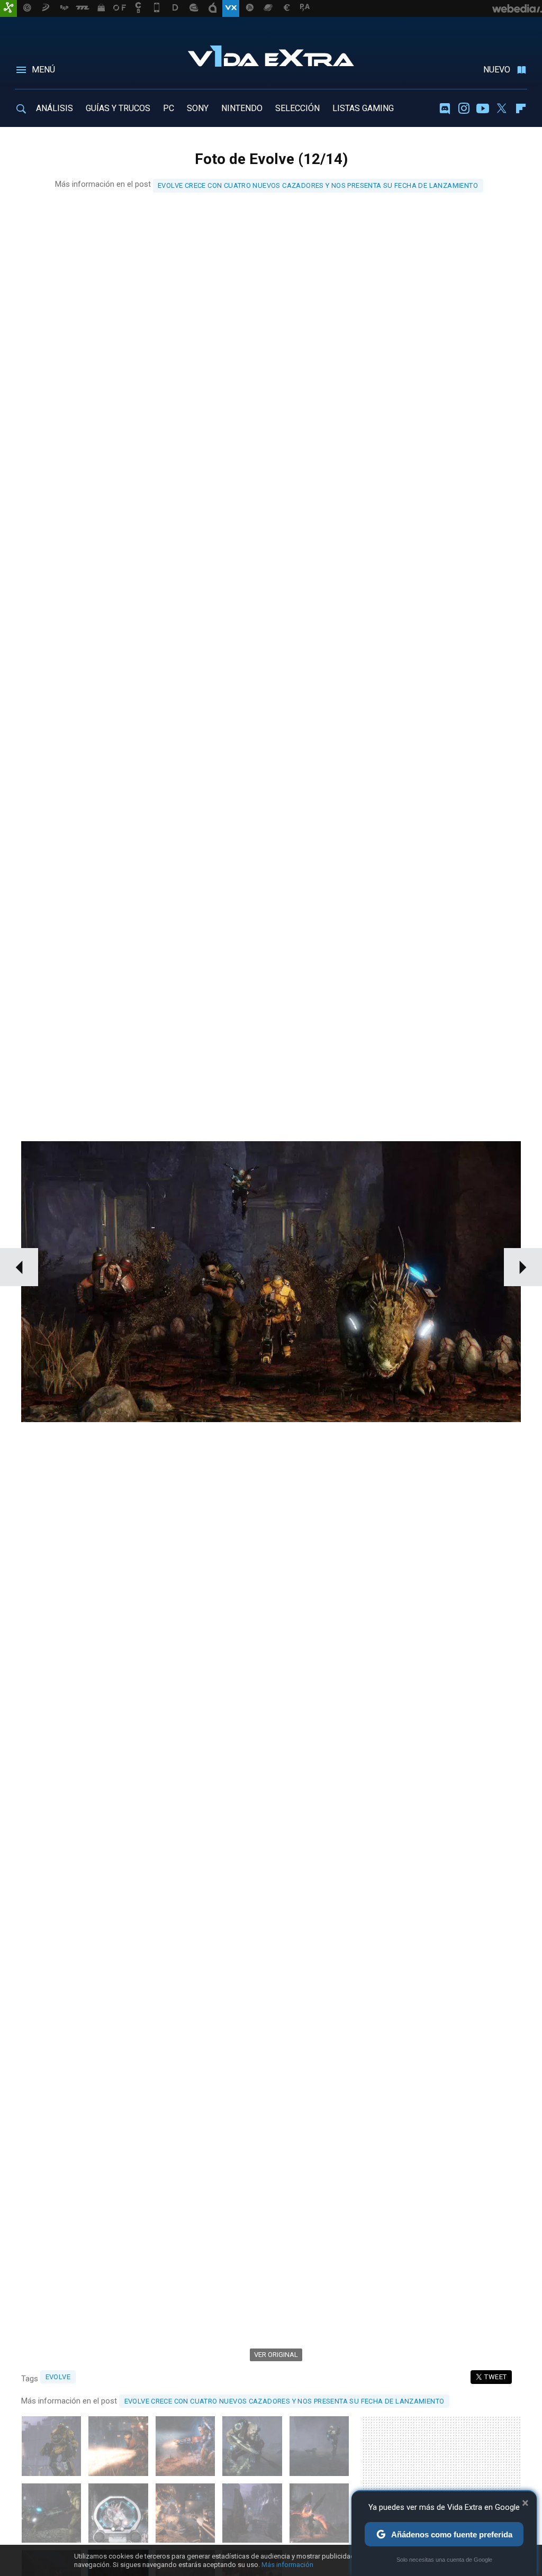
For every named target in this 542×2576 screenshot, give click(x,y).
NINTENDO (242, 108)
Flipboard (521, 108)
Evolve (58, 2377)
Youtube (483, 108)
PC (169, 108)
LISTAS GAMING (363, 108)
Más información (287, 2565)
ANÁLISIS (55, 108)
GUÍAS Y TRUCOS (118, 108)
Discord (445, 108)
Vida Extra (271, 54)
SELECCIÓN (297, 108)
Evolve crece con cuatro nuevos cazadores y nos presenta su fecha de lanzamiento (318, 185)
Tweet (495, 2377)
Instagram (464, 108)
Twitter (502, 108)
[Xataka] (8, 8)
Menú (43, 70)
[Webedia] (517, 8)
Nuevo (497, 70)
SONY (198, 108)
